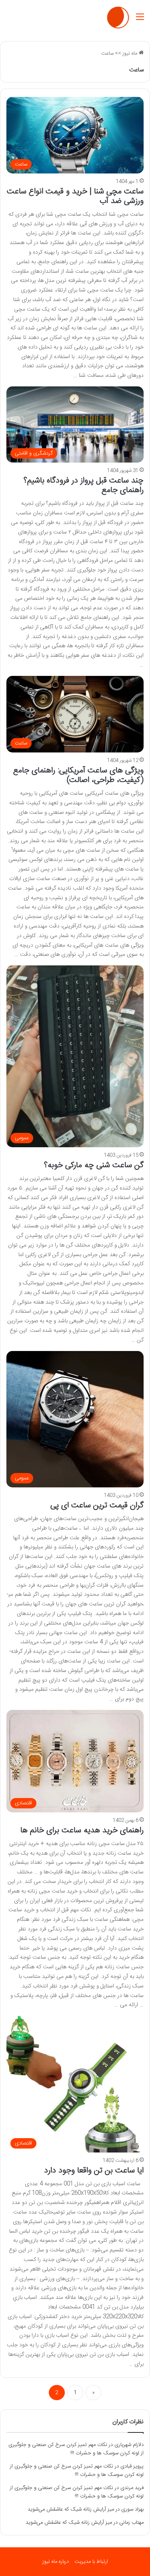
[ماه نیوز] (118, 18)
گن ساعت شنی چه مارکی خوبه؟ (94, 1165)
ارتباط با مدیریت (91, 2562)
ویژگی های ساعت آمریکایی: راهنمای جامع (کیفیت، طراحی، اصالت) (78, 775)
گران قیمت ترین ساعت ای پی (97, 1506)
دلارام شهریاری (129, 2445)
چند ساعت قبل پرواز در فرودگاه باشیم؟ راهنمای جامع (84, 485)
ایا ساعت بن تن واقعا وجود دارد (94, 2171)
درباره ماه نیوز (56, 2562)
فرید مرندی (132, 2488)
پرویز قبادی (132, 2466)
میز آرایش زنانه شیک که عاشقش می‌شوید (71, 2509)
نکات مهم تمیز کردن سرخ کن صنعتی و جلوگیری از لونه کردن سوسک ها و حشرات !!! (76, 2449)
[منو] (140, 21)
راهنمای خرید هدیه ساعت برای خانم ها (82, 1831)
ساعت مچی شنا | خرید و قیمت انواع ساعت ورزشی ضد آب (75, 196)
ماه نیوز (131, 53)
